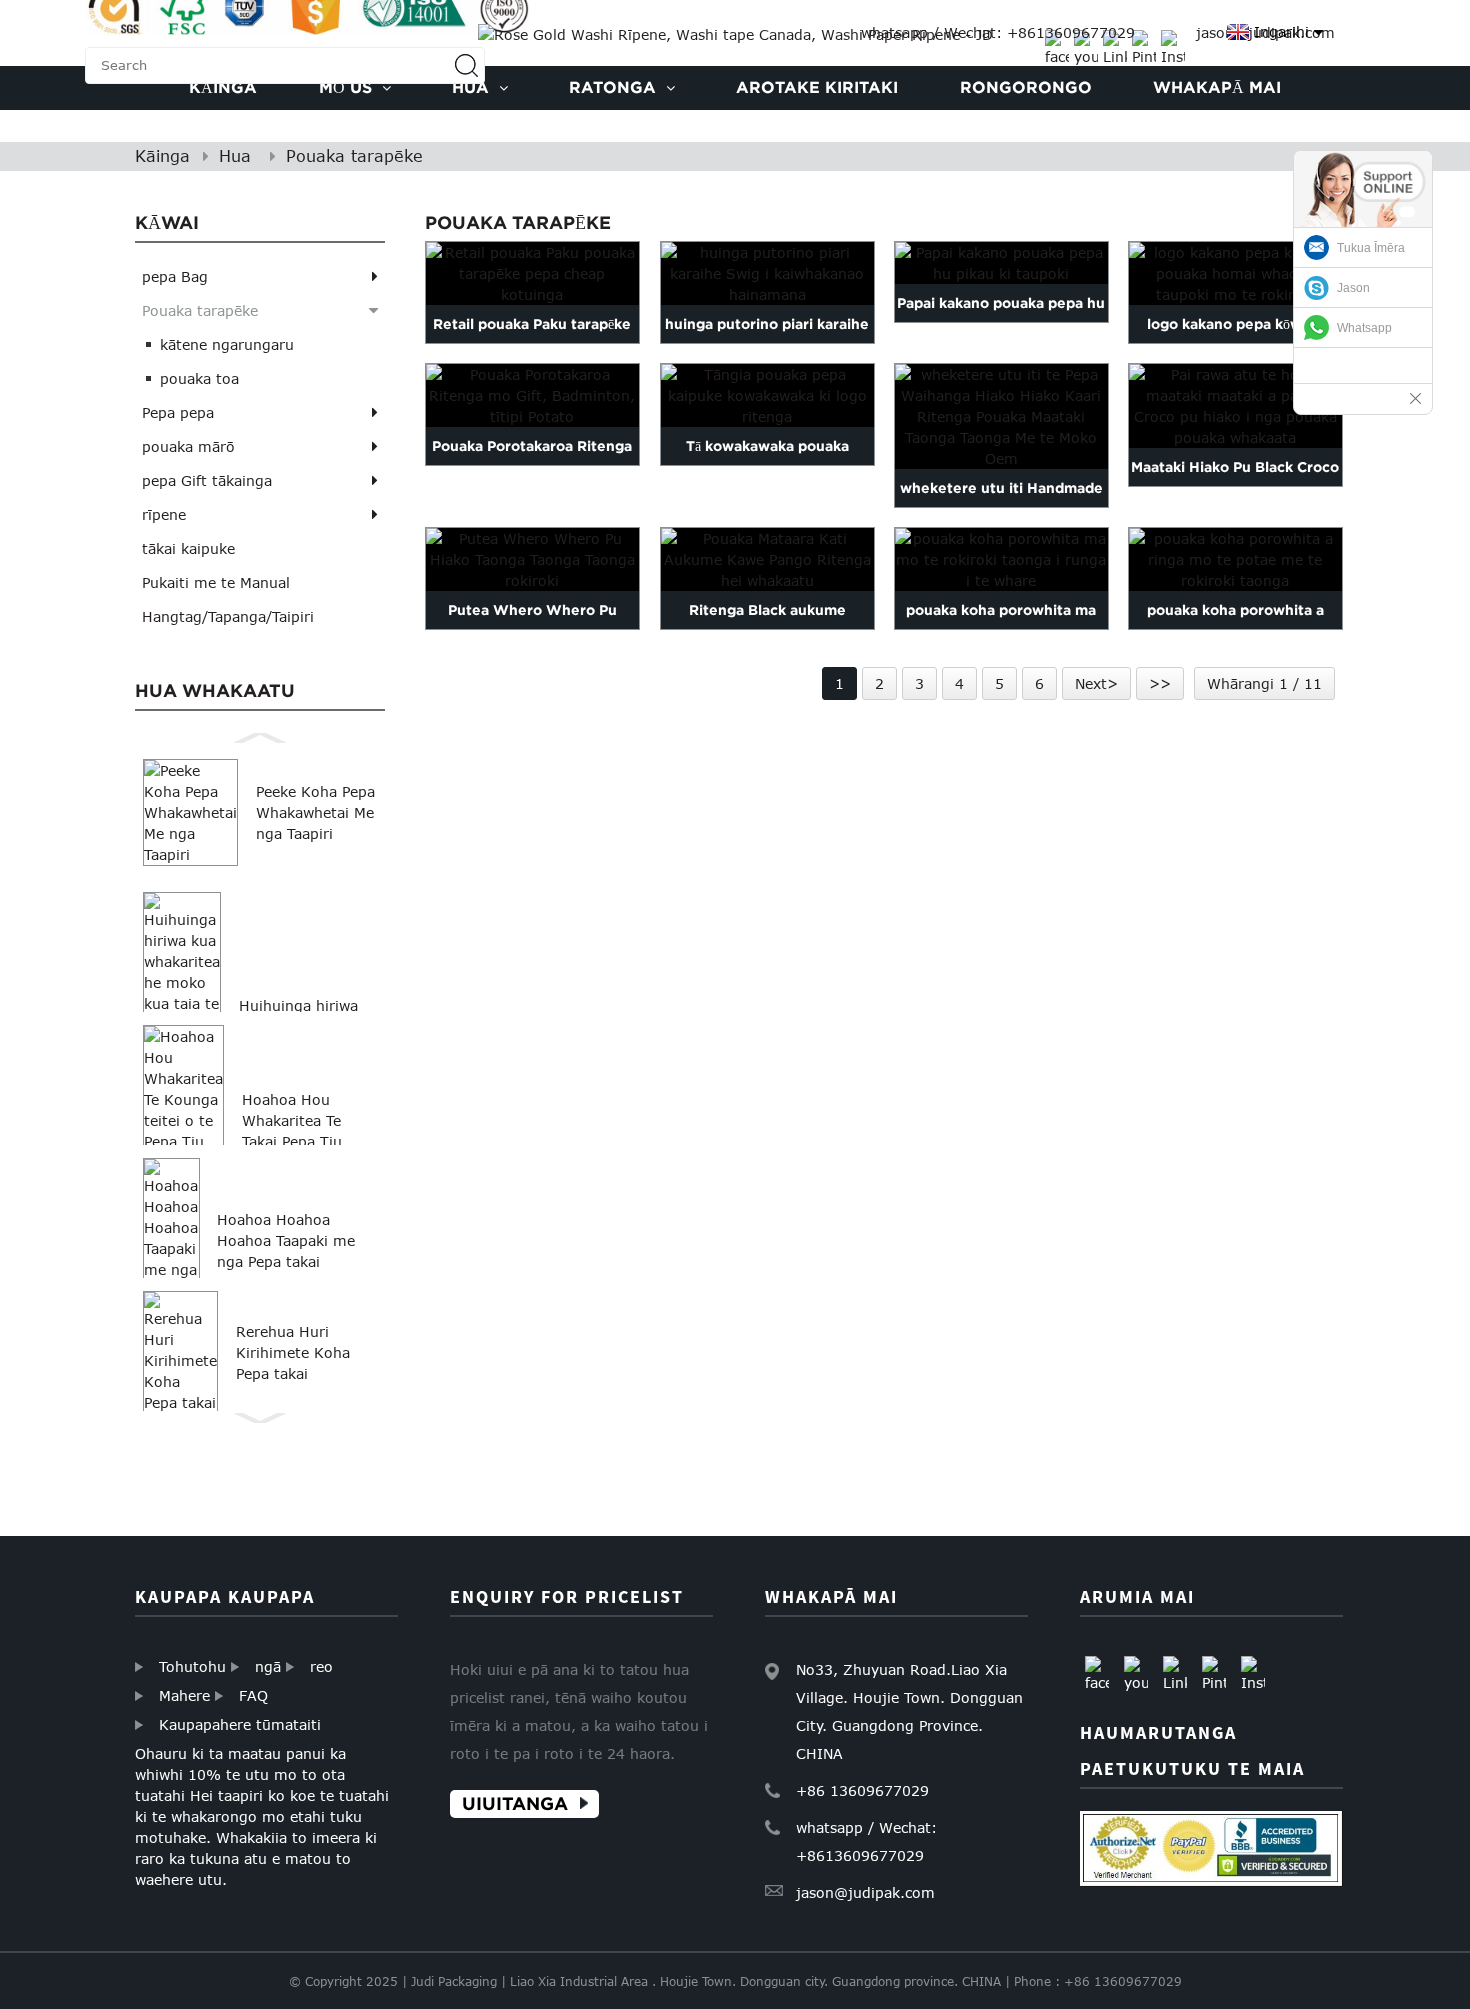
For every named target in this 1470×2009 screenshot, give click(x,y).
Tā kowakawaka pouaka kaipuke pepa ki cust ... (767, 465)
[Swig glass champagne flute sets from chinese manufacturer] (767, 273)
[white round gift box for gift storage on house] (1001, 559)
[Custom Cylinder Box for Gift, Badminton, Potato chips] (532, 395)
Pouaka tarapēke (354, 156)
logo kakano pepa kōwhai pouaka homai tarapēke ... (1236, 343)
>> (1160, 683)
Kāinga (162, 156)
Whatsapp (1364, 328)
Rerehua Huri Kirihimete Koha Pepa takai (293, 1352)
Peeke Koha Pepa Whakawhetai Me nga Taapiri (315, 812)
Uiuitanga (515, 1804)
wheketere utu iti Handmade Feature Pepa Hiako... (1001, 507)
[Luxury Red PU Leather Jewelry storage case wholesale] (532, 559)
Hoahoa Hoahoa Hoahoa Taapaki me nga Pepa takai (286, 1240)
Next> (1096, 683)
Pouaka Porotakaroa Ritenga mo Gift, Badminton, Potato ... (533, 465)
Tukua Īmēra (1371, 248)
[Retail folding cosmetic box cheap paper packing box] (532, 273)
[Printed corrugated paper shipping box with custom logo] (767, 395)
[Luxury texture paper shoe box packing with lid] (1001, 263)
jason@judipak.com (865, 1892)
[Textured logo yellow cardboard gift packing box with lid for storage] (1235, 273)
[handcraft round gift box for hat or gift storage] (1235, 559)
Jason (1353, 288)
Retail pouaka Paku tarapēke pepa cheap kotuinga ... (533, 343)
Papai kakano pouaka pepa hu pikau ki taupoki (1001, 322)
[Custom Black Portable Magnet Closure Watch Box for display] (767, 559)
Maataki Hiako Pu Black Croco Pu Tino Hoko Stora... (1236, 486)
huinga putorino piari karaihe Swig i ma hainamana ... (767, 343)
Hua (235, 156)
